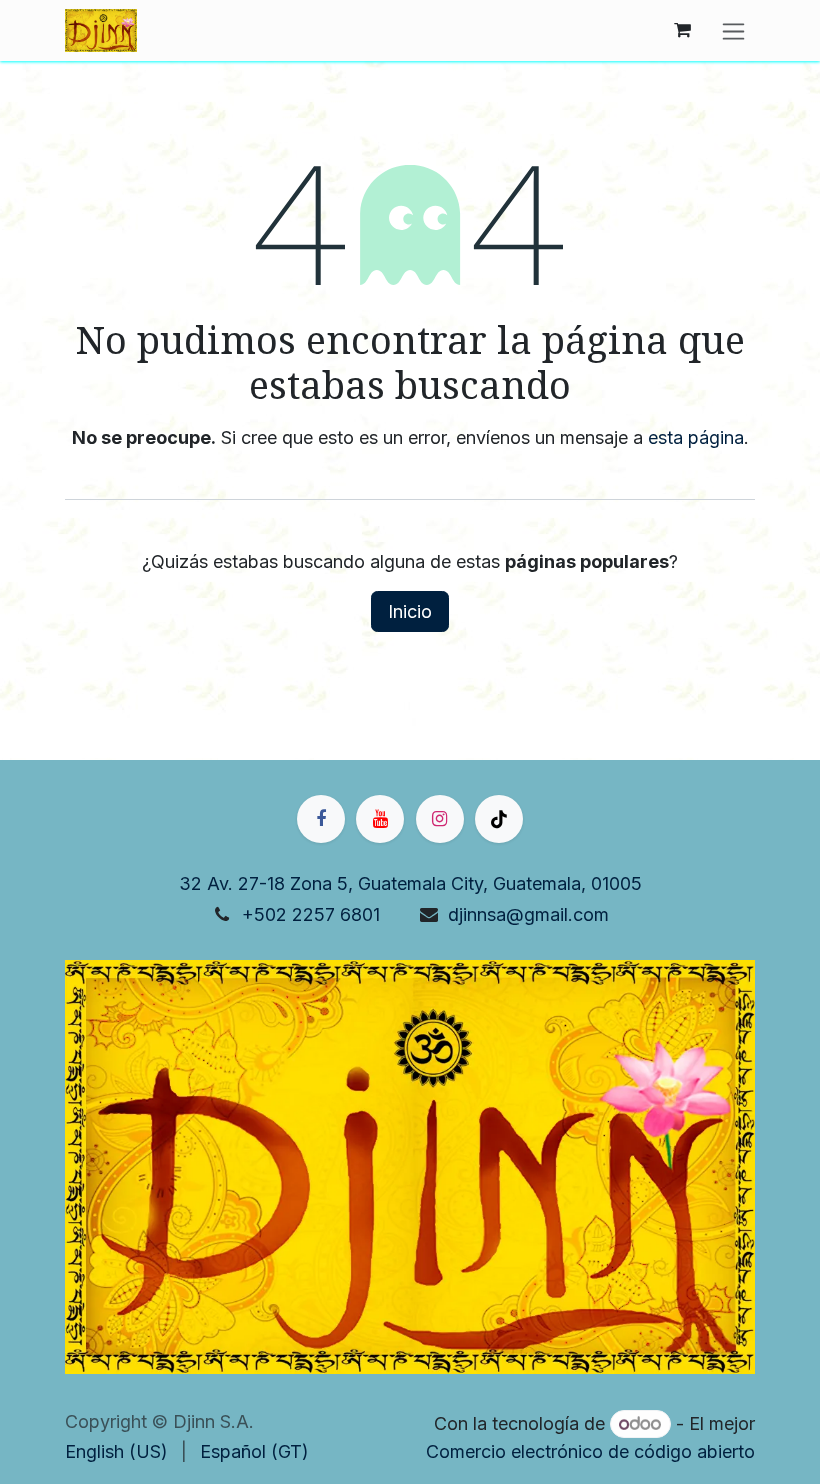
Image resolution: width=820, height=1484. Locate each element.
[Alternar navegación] (733, 30)
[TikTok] (499, 819)
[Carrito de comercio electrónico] (682, 30)
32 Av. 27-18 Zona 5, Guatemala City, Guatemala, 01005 (410, 883)
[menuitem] (116, 1451)
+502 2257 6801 (311, 914)
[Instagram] (440, 819)
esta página (696, 437)
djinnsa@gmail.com (528, 914)
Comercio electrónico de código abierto (590, 1451)
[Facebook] (321, 819)
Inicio (410, 611)
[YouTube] (380, 819)
